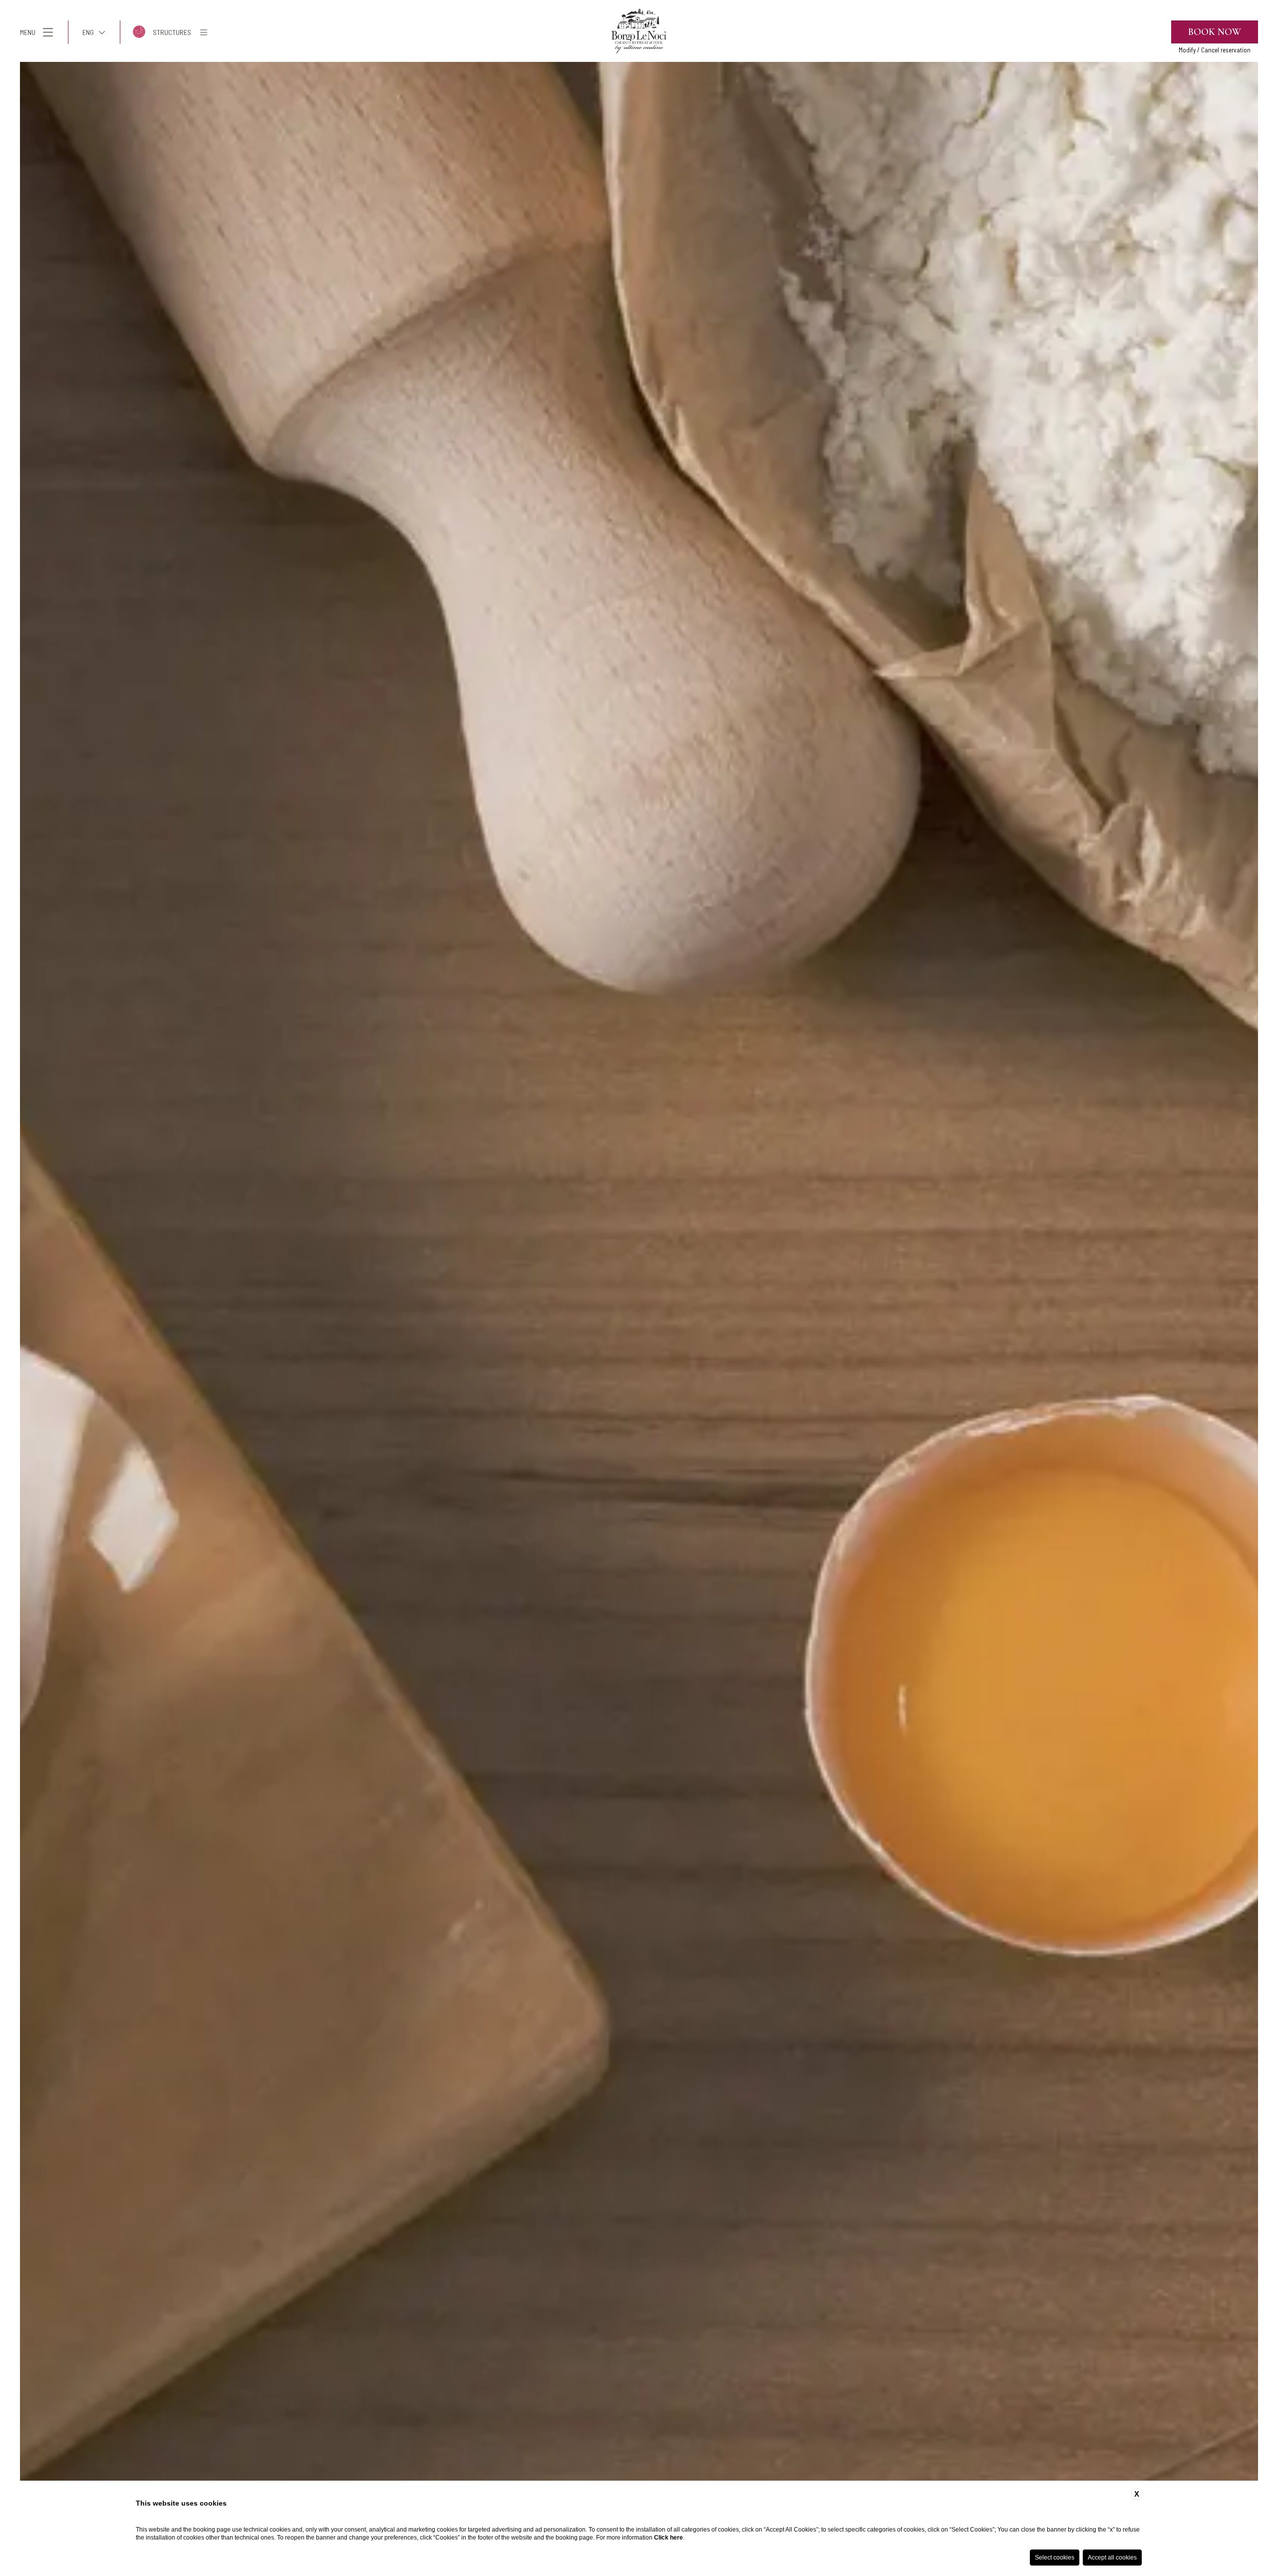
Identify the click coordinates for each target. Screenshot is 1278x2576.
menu (28, 32)
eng (88, 32)
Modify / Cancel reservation (1215, 50)
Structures (172, 32)
